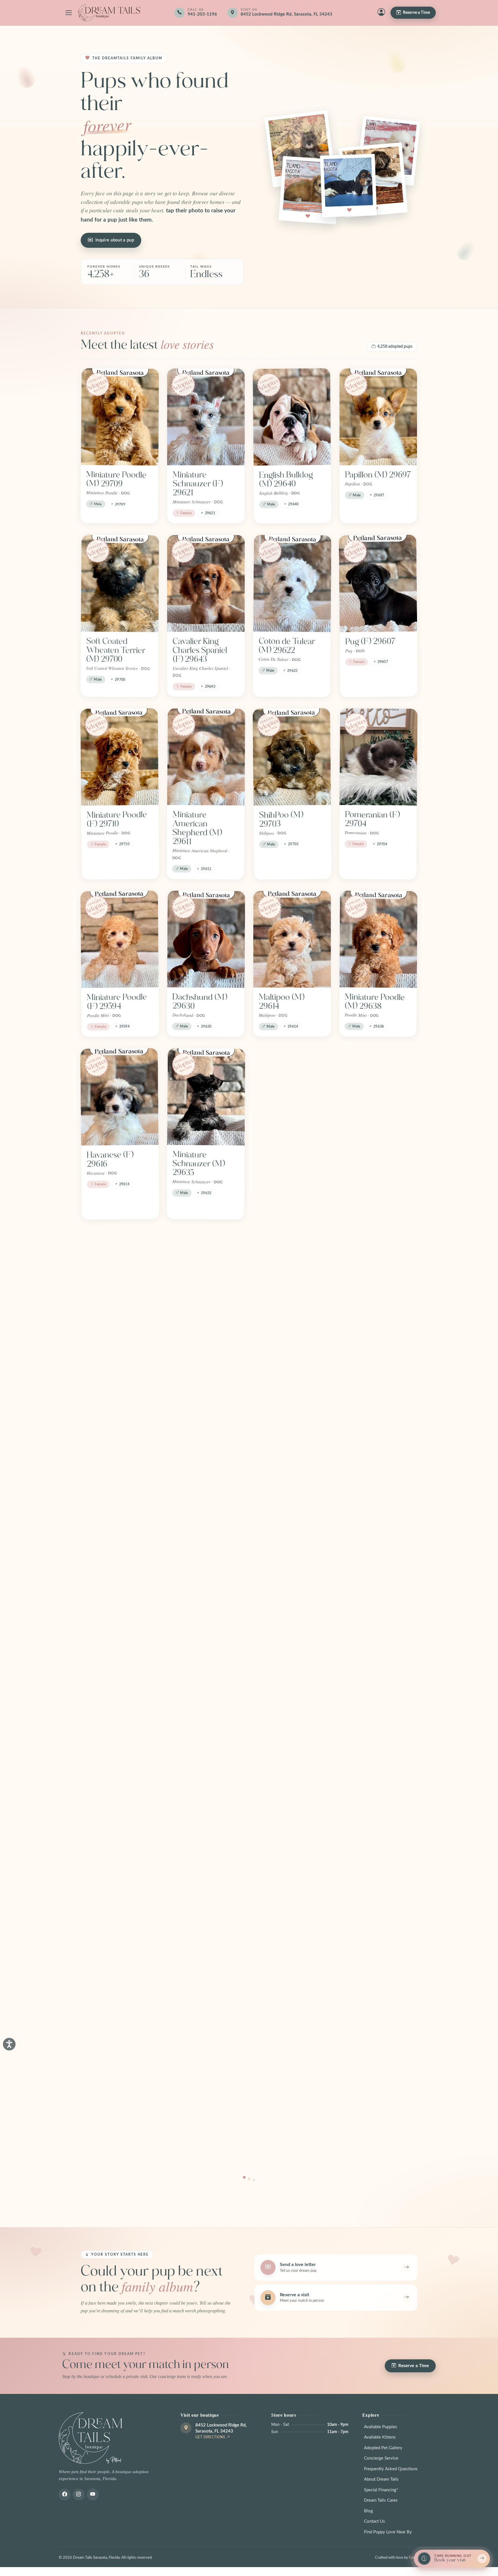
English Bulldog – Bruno (374, 1954)
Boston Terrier (112, 1486)
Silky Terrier (108, 1792)
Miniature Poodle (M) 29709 (116, 479)
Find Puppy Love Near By (388, 2532)
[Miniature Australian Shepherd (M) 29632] (379, 1097)
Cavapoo (275, 1337)
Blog (368, 2511)
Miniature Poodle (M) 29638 (375, 1001)
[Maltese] (292, 1734)
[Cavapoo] (292, 1279)
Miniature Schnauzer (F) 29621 (198, 484)
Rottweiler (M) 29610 (284, 1159)
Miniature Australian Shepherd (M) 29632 (369, 1168)
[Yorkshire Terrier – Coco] (120, 1576)
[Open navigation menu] (69, 13)
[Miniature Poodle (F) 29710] (119, 757)
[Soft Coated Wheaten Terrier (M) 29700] (120, 583)
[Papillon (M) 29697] (378, 417)
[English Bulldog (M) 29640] (292, 417)
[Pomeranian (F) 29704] (379, 757)
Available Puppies (381, 2427)
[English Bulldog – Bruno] (378, 1891)
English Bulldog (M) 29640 (286, 479)
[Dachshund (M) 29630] (206, 939)
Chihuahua (192, 1337)
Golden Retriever (203, 1486)
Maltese (272, 1792)
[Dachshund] (292, 1891)
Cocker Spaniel (371, 1337)
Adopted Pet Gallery (383, 2448)
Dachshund (279, 1949)
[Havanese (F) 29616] (119, 1097)
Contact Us (375, 2521)
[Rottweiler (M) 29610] (292, 1097)
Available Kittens (380, 2437)
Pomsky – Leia (198, 1792)
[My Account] (381, 13)
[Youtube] (93, 2494)
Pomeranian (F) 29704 (372, 819)
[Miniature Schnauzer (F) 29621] (206, 417)
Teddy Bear (107, 1337)
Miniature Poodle (375, 1634)
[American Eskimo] (206, 1891)
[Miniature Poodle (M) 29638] (378, 939)
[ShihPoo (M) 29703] (292, 757)
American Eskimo (204, 1949)
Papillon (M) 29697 (378, 475)
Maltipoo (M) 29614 (282, 1002)
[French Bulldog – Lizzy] (378, 1734)
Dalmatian (104, 1949)
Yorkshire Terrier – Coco (119, 1638)
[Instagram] (79, 2494)
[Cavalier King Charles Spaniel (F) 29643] (206, 583)
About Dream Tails (381, 2479)
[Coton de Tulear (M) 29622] (292, 583)
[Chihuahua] (206, 1279)
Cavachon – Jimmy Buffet (205, 1639)
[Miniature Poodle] (378, 1576)
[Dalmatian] (120, 1891)
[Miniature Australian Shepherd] (120, 2049)
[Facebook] (65, 2494)
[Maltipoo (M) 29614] (292, 939)
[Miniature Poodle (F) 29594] (120, 939)
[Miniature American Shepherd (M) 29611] (206, 757)
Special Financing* (381, 2490)
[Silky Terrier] (120, 1734)
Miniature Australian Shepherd (104, 2115)
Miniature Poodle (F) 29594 (117, 1002)
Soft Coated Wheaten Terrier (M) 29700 (116, 650)
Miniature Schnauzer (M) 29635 (199, 1164)
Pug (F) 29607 (370, 641)
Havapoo (275, 1634)
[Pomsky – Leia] (206, 1734)
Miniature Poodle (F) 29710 (117, 819)
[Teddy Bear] (120, 1279)
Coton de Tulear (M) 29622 (287, 646)
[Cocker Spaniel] (378, 1279)
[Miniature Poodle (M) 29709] (120, 417)
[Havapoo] (292, 1576)
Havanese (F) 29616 (110, 1159)
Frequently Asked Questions (391, 2469)
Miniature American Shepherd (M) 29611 (197, 828)
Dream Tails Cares (381, 2500)
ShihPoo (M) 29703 (281, 819)
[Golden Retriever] (206, 1428)
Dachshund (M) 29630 (200, 1001)
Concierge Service (381, 2458)
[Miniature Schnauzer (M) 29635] (206, 1097)
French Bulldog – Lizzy (375, 1796)
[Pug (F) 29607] (378, 584)
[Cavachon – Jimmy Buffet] (206, 1576)
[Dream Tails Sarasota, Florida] (109, 13)
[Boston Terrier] (120, 1428)
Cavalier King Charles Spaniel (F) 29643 (200, 650)
